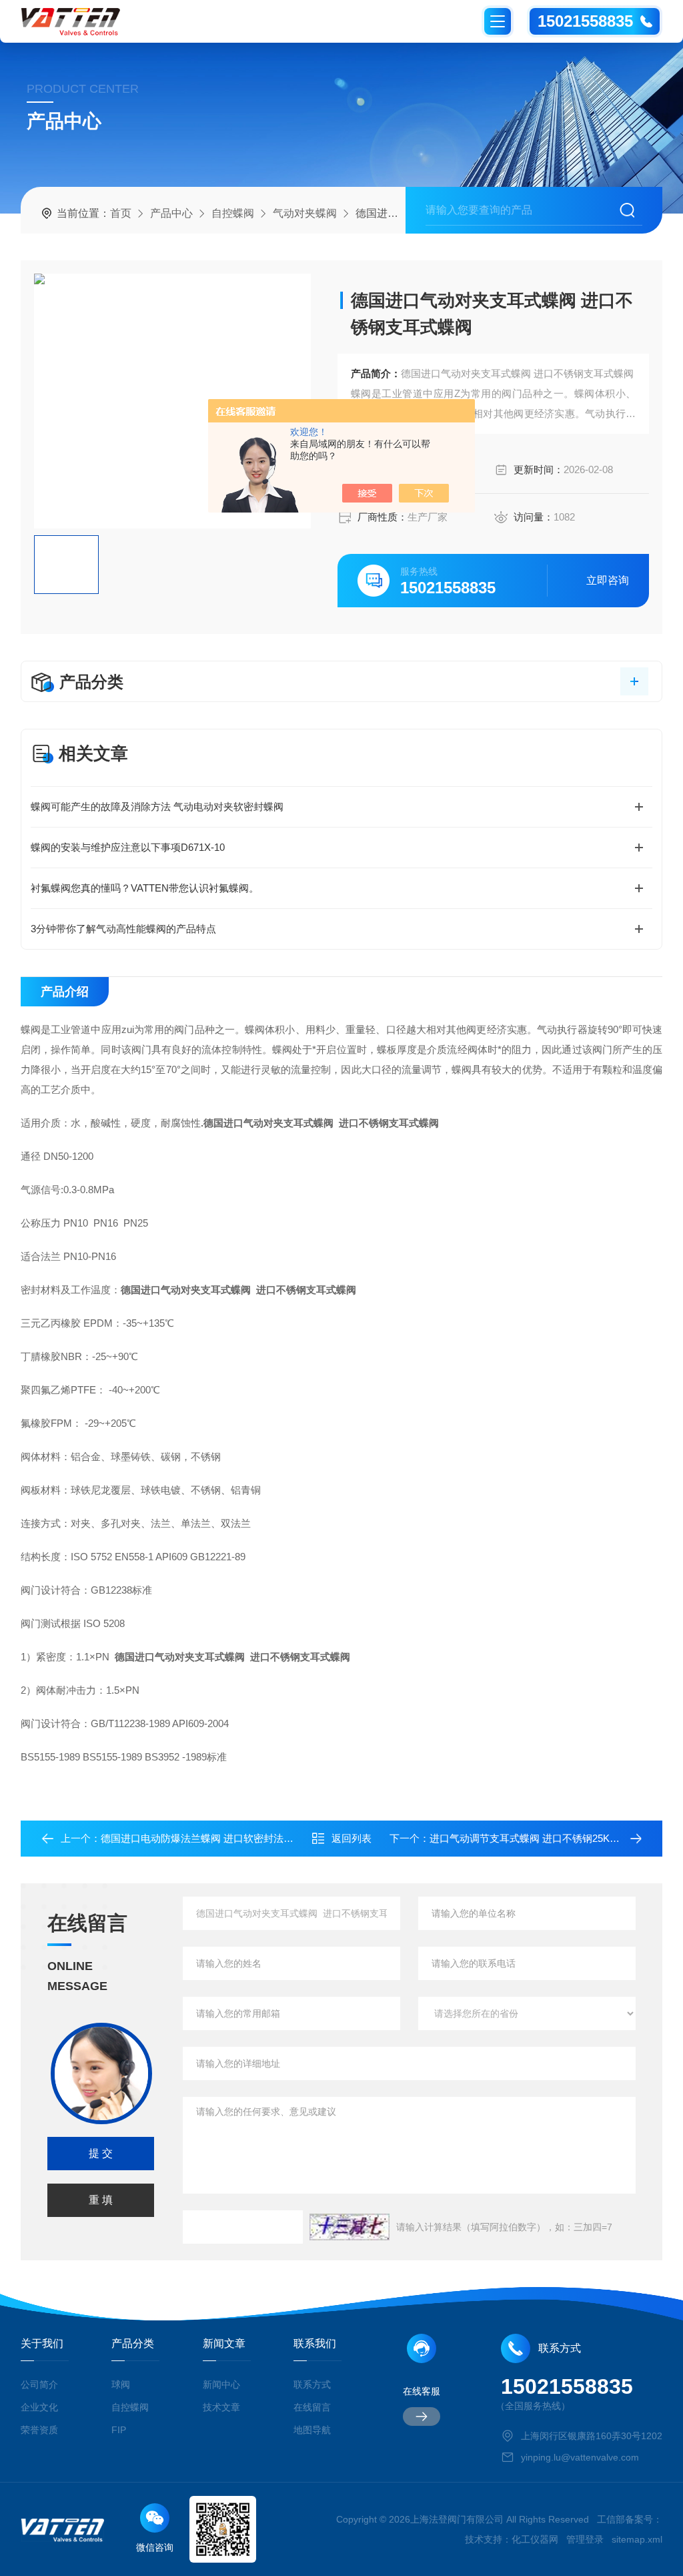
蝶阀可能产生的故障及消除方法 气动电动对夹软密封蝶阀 (157, 807)
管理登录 (585, 2539)
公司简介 (39, 2384)
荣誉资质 (39, 2430)
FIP (119, 2430)
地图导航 (312, 2430)
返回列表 (352, 1838)
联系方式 (312, 2384)
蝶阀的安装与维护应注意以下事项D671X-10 (128, 847)
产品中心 (171, 213)
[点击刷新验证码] (350, 2227)
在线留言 (312, 2407)
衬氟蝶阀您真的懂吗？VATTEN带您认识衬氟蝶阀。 (145, 888)
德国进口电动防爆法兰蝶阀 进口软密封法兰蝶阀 (207, 1838)
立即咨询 (608, 580)
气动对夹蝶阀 (305, 213)
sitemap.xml (637, 2539)
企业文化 (39, 2407)
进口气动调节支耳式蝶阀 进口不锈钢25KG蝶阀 (534, 1838)
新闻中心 (221, 2384)
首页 (121, 213)
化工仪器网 (535, 2539)
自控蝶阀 (233, 213)
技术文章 (221, 2407)
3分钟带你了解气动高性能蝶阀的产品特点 (123, 929)
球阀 (121, 2384)
